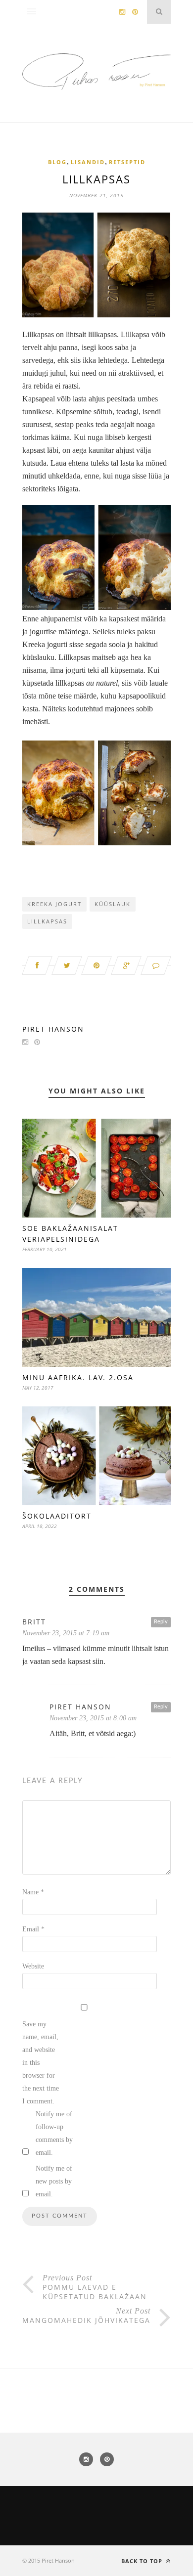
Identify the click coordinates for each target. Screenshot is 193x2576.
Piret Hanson (53, 1029)
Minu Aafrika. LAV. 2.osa (78, 1377)
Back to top (143, 2561)
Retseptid (127, 162)
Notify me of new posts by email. (54, 2181)
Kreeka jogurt (54, 904)
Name (33, 1892)
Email (33, 1929)
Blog (57, 162)
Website (33, 1966)
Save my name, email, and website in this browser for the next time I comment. (41, 2063)
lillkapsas (47, 921)
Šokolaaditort (57, 1516)
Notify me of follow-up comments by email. (54, 2133)
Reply (161, 1622)
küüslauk (113, 904)
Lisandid (88, 162)
